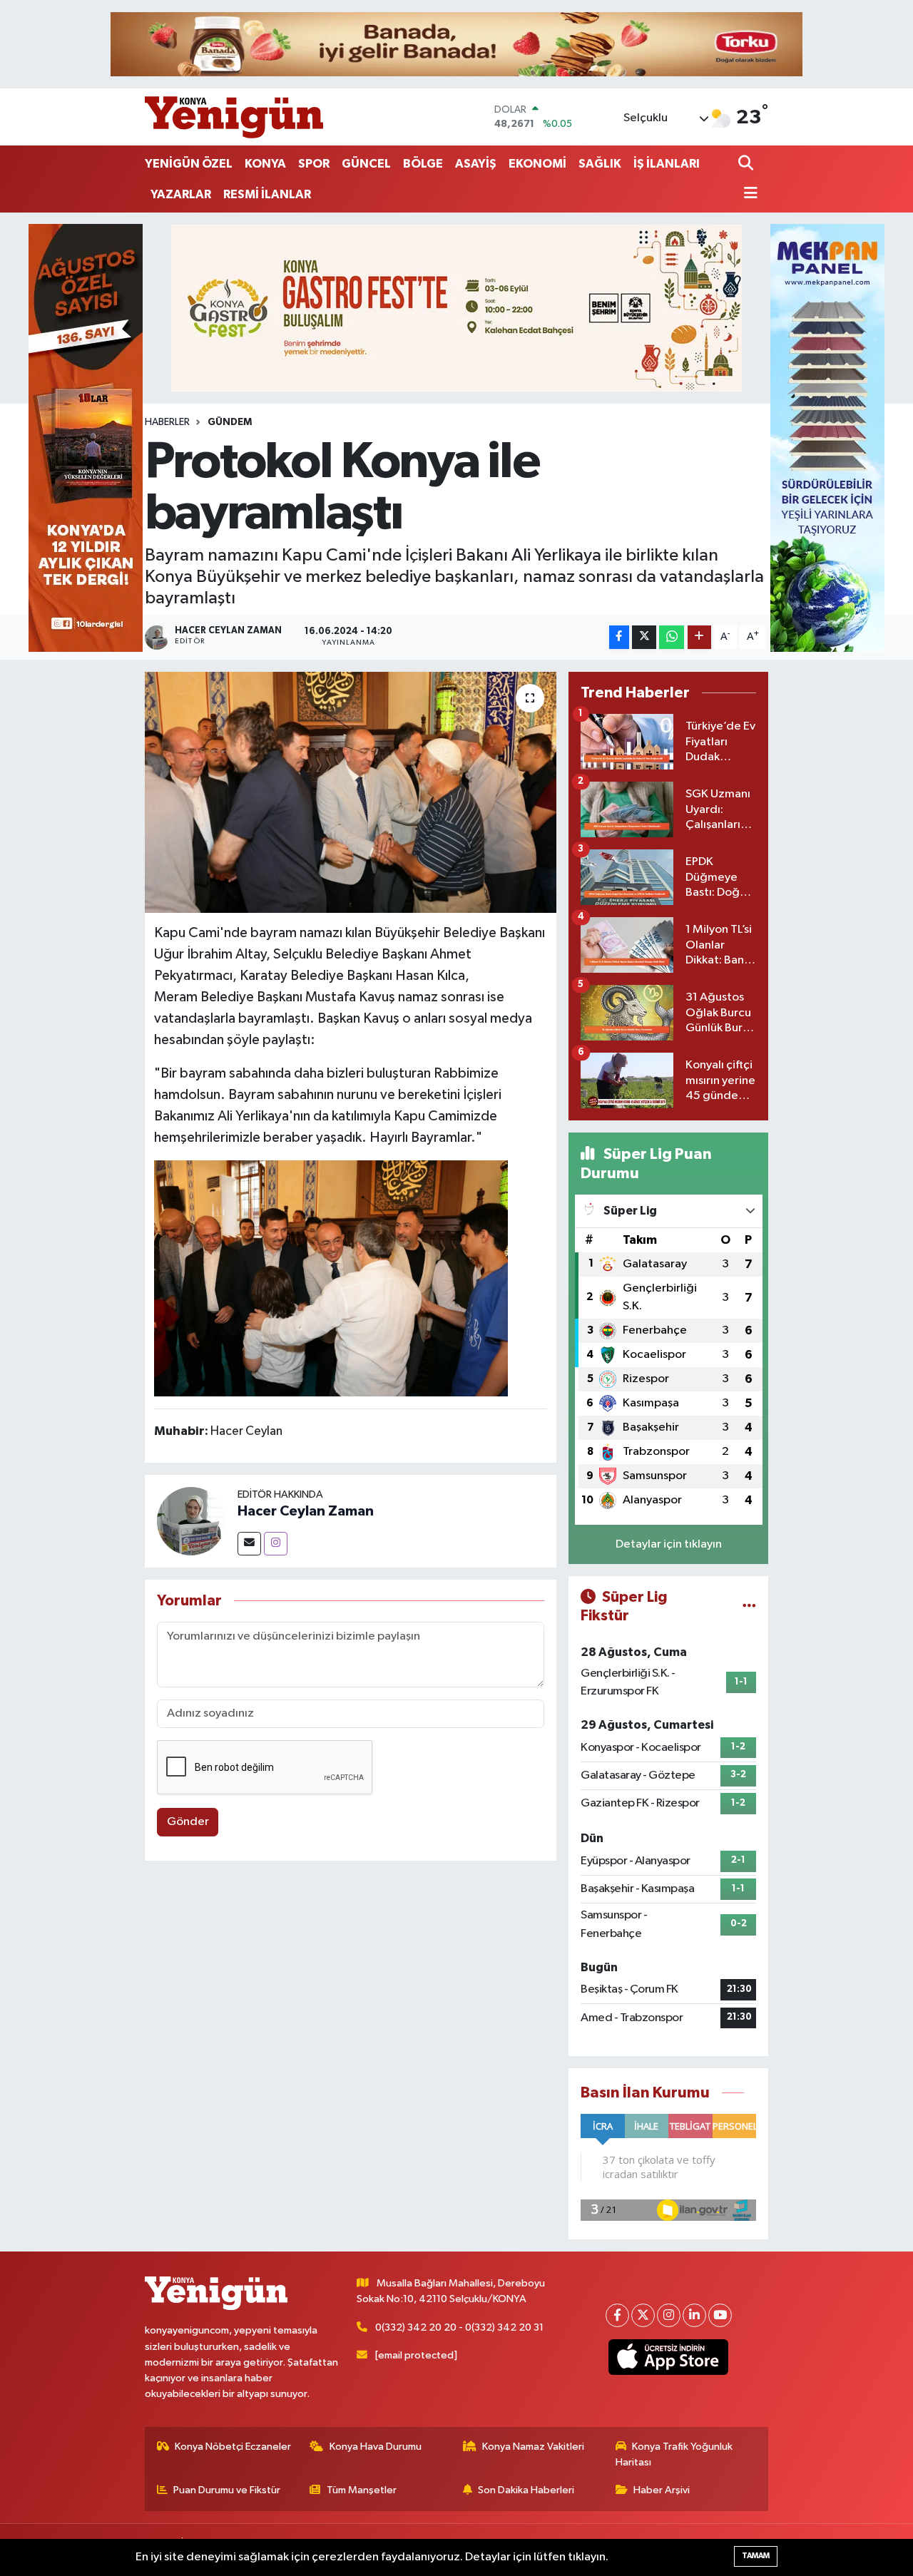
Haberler (167, 422)
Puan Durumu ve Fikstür (227, 2490)
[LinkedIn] (694, 2315)
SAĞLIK (600, 164)
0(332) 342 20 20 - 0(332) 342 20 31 (459, 2327)
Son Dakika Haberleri (526, 2490)
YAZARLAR (181, 194)
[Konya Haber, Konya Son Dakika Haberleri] (234, 117)
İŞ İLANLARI (667, 164)
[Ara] (747, 164)
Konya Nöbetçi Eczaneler (233, 2447)
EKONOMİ (537, 164)
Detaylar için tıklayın (669, 1544)
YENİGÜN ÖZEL (189, 164)
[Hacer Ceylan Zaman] (191, 1521)
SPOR (314, 164)
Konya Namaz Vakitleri (533, 2447)
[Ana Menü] (748, 194)
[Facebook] (617, 2315)
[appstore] (669, 2357)
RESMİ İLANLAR (267, 194)
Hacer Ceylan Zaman (306, 1511)
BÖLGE (423, 164)
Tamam (756, 2556)
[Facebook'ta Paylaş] (619, 637)
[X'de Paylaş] (644, 637)
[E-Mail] (249, 1544)
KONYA (265, 164)
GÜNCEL (366, 164)
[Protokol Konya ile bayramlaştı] (351, 792)
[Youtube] (720, 2315)
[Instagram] (276, 1544)
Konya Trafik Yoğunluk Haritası (674, 2454)
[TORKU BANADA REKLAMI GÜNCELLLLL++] (456, 44)
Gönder (188, 1822)
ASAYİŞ (476, 164)
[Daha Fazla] (699, 637)
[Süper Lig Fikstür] (749, 1606)
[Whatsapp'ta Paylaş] (672, 637)
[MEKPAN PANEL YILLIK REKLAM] (827, 438)
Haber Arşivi (662, 2490)
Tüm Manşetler (362, 2490)
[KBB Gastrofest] (456, 308)
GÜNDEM (230, 422)
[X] (643, 2315)
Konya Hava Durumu (376, 2447)
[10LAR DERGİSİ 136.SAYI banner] (86, 438)
